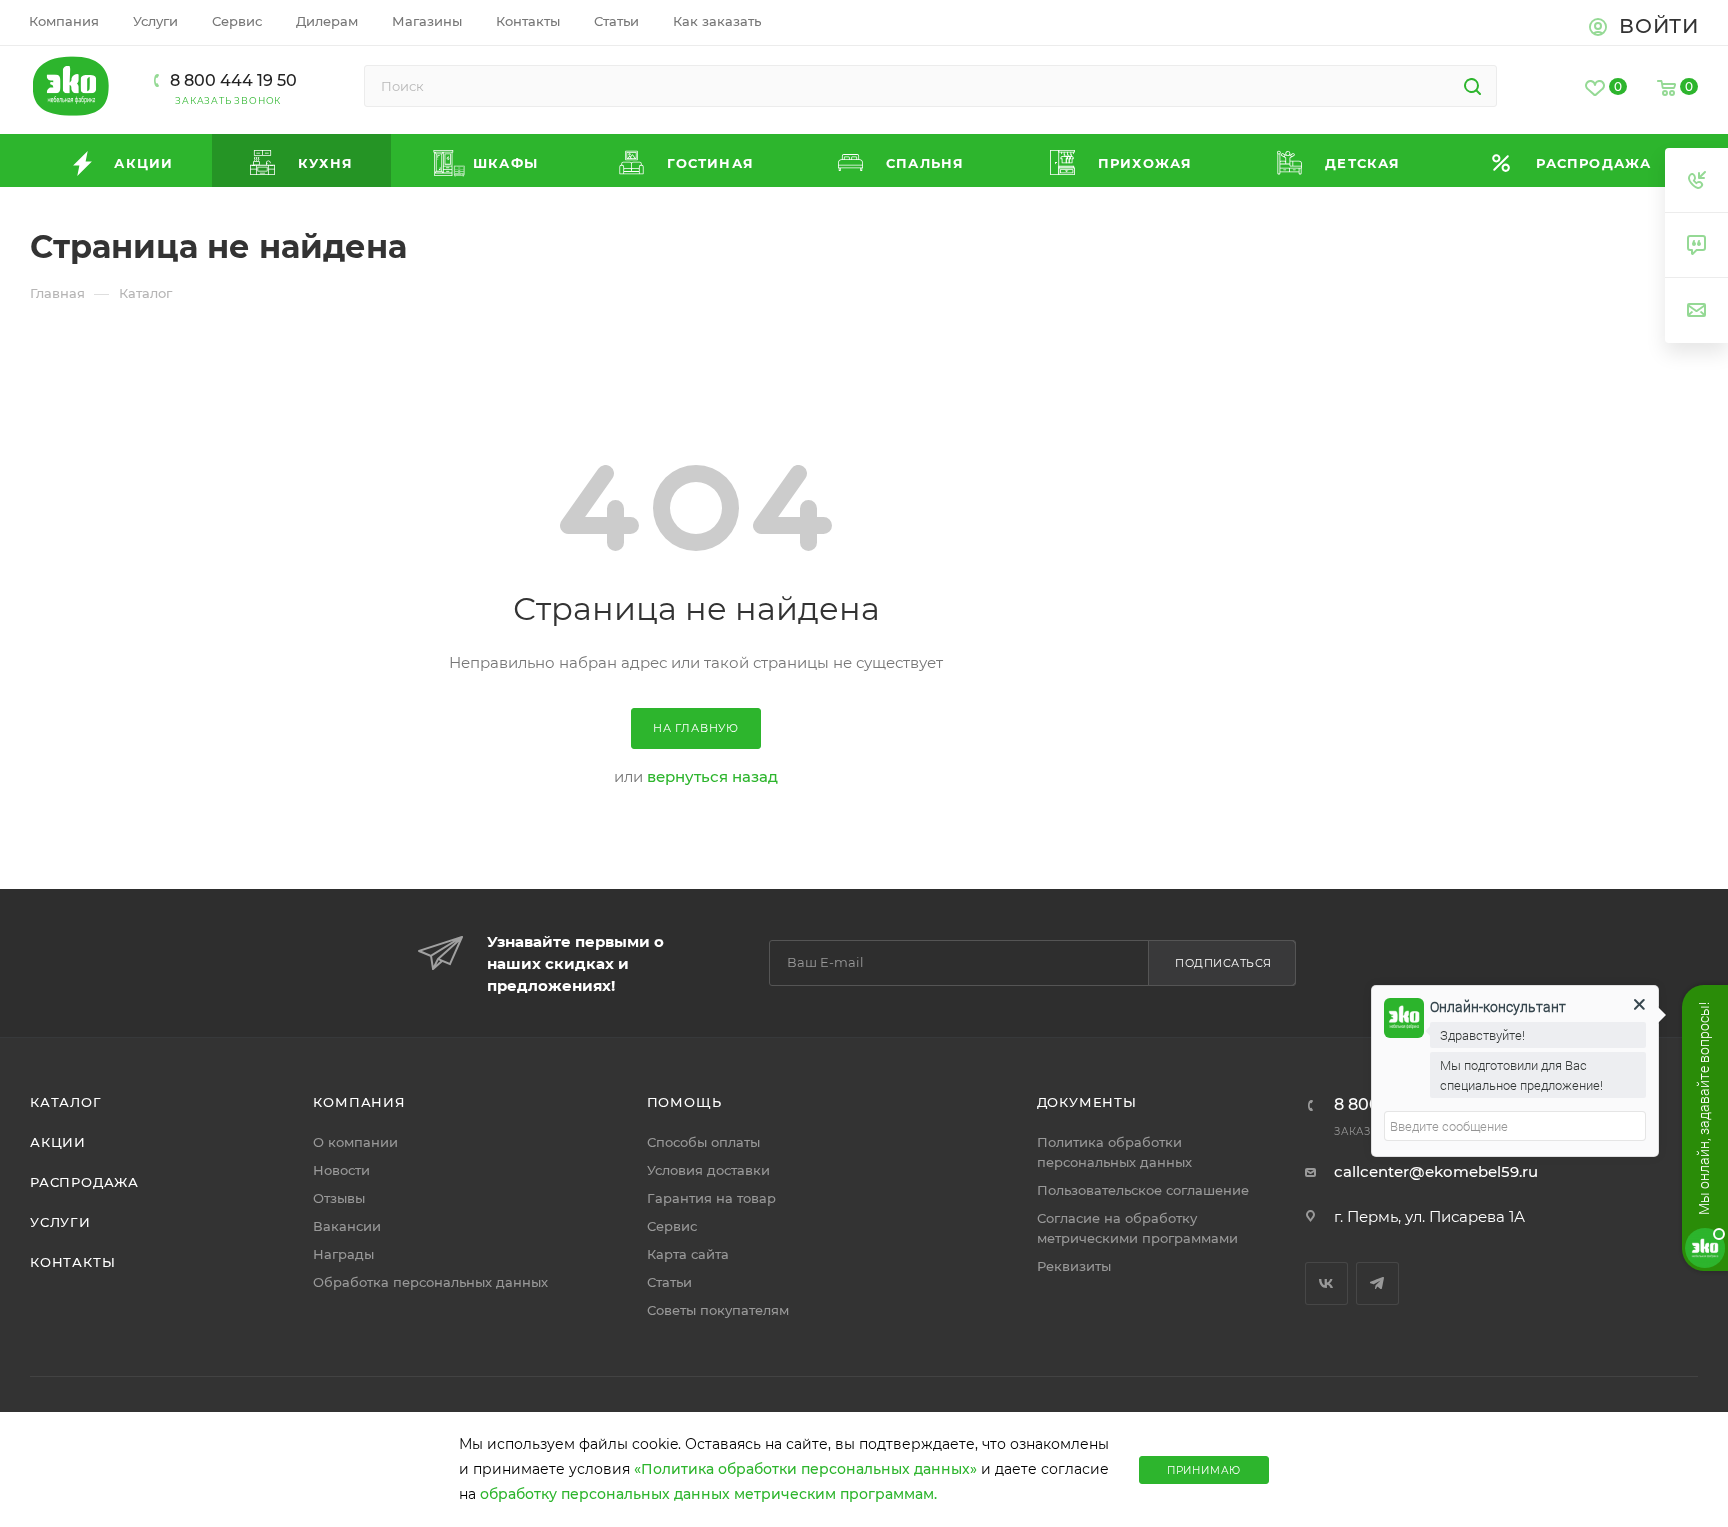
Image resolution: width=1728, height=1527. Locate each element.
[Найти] (1472, 86)
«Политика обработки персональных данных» (805, 1469)
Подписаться (1223, 963)
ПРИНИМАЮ (1204, 1470)
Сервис (672, 1226)
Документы (1087, 1102)
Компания (359, 1102)
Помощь (684, 1102)
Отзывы (339, 1198)
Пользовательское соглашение (1143, 1190)
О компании (355, 1142)
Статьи (669, 1282)
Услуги (60, 1222)
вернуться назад (712, 776)
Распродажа (84, 1182)
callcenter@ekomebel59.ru (1436, 1171)
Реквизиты (1074, 1266)
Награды (343, 1254)
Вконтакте (1326, 1283)
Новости (341, 1170)
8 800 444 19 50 (233, 80)
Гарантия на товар (711, 1198)
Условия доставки (708, 1170)
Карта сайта (688, 1254)
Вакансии (347, 1226)
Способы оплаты (703, 1142)
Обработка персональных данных (430, 1282)
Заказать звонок (228, 100)
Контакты (72, 1262)
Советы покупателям (718, 1310)
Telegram (1377, 1283)
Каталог (66, 1102)
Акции (58, 1142)
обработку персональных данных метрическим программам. (708, 1494)
